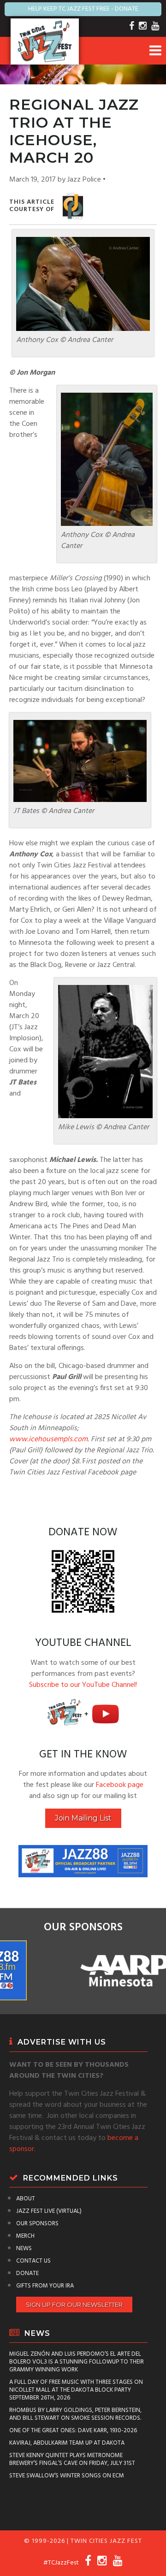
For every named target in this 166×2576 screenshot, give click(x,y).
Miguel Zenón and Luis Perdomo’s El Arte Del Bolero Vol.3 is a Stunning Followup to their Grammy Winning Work (77, 2362)
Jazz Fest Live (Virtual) (49, 2211)
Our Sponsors (37, 2224)
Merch (25, 2236)
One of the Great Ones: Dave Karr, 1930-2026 (73, 2431)
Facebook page (120, 1785)
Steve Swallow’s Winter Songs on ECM (67, 2476)
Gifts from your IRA (45, 2286)
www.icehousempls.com (48, 1439)
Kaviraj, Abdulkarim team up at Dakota (67, 2443)
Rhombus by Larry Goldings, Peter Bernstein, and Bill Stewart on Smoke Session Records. (75, 2414)
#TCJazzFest (61, 2563)
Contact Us (33, 2261)
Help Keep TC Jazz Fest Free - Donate (83, 9)
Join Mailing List (83, 1818)
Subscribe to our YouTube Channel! (83, 1685)
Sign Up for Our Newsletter (74, 2305)
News (24, 2249)
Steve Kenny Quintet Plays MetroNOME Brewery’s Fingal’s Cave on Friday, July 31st (72, 2459)
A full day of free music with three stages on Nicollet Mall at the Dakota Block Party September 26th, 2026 (76, 2390)
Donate (27, 2273)
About (26, 2199)
